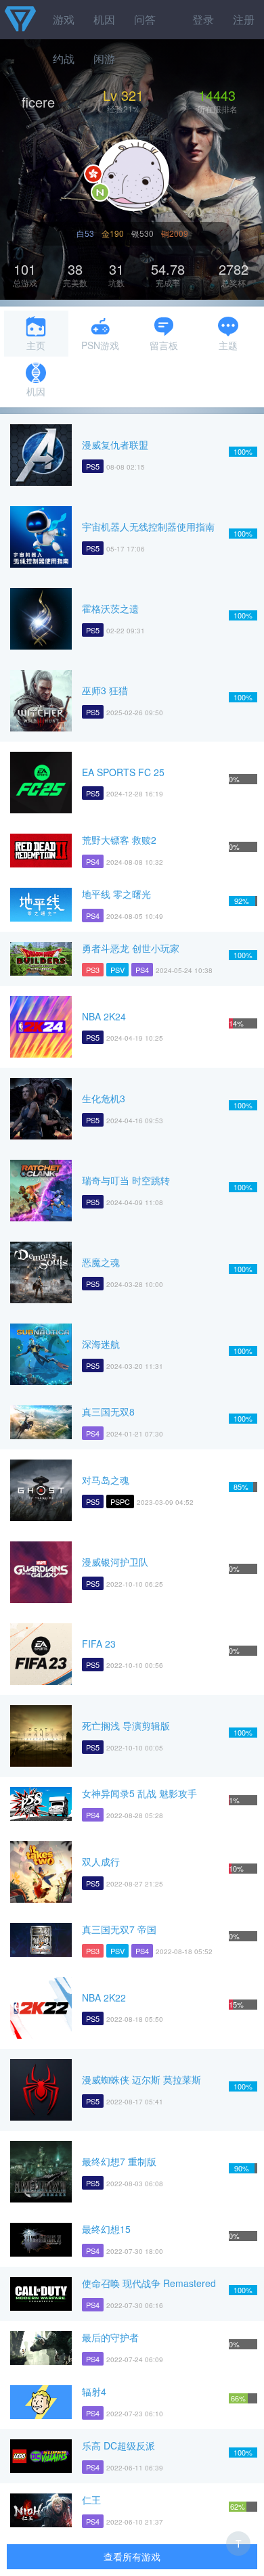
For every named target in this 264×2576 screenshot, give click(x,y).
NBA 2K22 (104, 1997)
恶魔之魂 (101, 1262)
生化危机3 (104, 1098)
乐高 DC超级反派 (118, 2445)
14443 (217, 95)
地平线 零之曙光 (116, 894)
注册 (244, 19)
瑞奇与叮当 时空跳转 (126, 1180)
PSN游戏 (100, 345)
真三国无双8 (108, 1411)
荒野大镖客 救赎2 (119, 840)
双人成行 (101, 1861)
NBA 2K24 (104, 1016)
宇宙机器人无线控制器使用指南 (148, 526)
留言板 (164, 345)
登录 (203, 19)
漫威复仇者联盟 (115, 445)
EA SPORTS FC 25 (123, 772)
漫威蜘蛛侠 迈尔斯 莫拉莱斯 (141, 2079)
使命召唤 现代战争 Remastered (149, 2283)
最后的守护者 (110, 2337)
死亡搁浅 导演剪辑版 (126, 1725)
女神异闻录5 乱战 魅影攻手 (139, 1793)
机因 (104, 19)
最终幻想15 (106, 2229)
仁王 (91, 2500)
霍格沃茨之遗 (110, 608)
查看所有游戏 (132, 2556)
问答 (145, 19)
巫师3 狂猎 (105, 690)
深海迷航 (101, 1344)
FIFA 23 (99, 1644)
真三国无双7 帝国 (119, 1929)
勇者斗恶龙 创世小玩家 (131, 948)
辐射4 (94, 2391)
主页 (36, 345)
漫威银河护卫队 (115, 1562)
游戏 (64, 19)
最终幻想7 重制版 (119, 2161)
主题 (228, 345)
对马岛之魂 (106, 1480)
